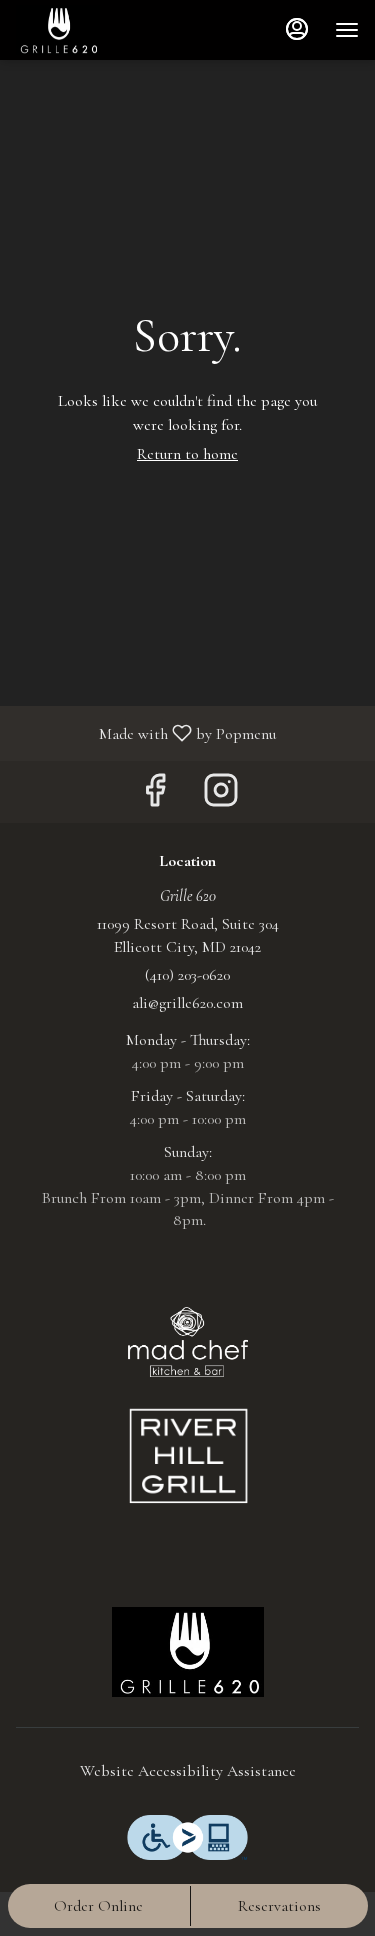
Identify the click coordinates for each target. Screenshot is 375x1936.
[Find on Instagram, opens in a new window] (221, 796)
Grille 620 (187, 1652)
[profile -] (297, 29)
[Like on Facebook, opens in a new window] (155, 796)
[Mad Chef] (188, 1340)
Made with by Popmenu (145, 732)
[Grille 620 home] (106, 30)
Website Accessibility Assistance (188, 1771)
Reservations (279, 1906)
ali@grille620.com (187, 1003)
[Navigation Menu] (347, 30)
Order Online (98, 1906)
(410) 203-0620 (187, 975)
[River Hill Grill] (188, 1456)
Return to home (187, 454)
